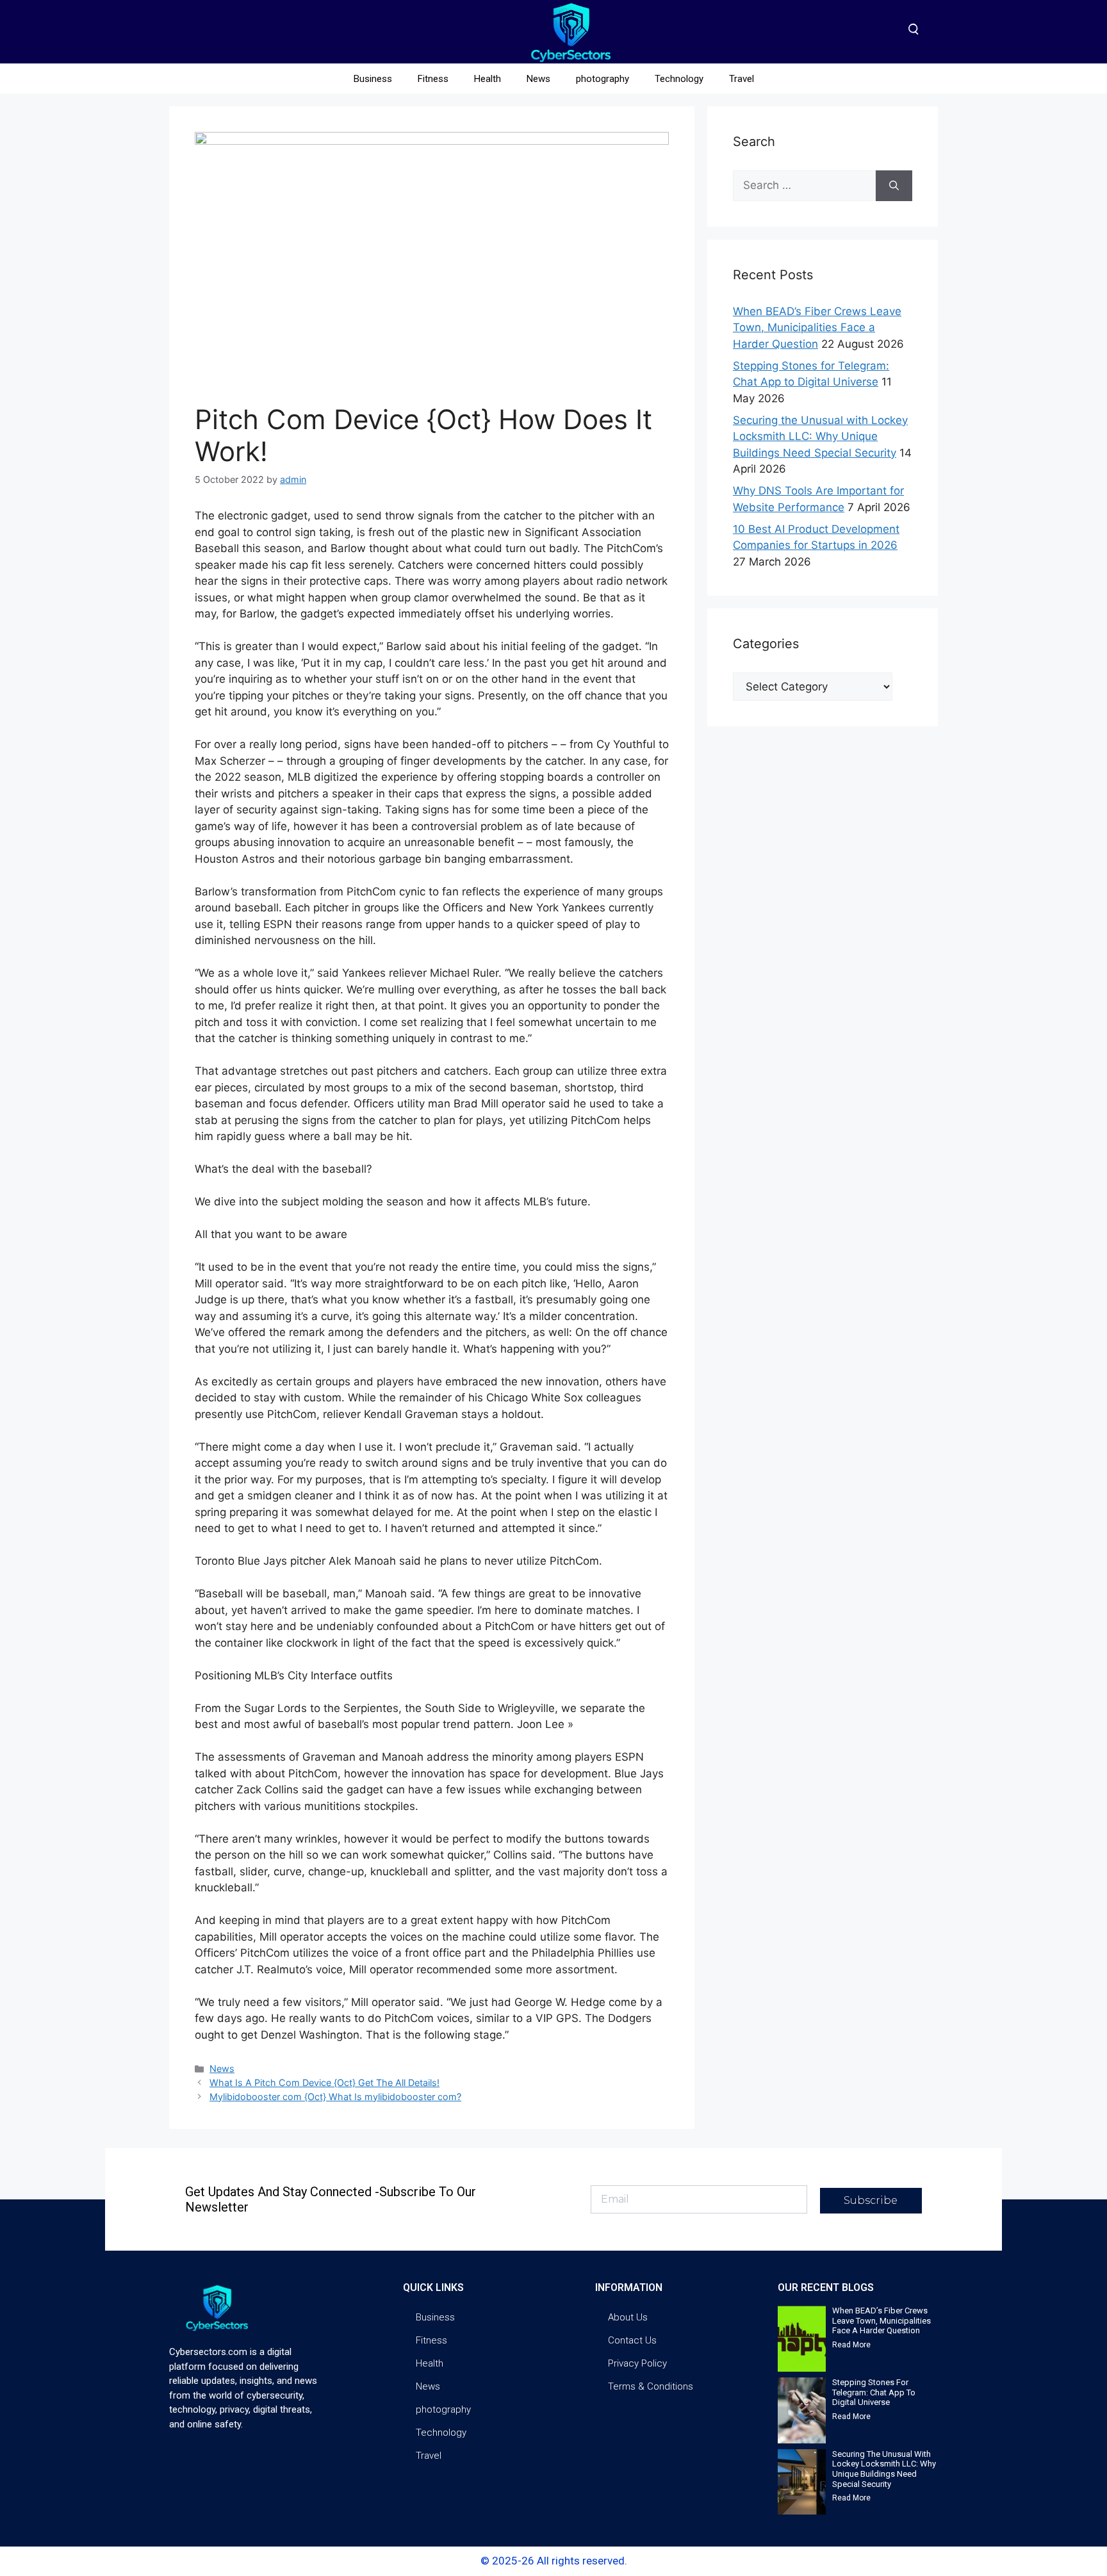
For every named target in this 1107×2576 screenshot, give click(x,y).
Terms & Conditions (651, 2386)
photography (603, 79)
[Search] (894, 186)
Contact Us (632, 2340)
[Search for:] (804, 186)
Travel (742, 79)
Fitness (433, 79)
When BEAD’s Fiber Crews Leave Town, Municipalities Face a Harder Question (817, 328)
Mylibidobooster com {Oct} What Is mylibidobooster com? (335, 2097)
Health (488, 79)
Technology (679, 79)
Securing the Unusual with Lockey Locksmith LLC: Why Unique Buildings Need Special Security (820, 436)
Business (373, 79)
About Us (628, 2317)
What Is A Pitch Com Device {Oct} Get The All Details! (324, 2083)
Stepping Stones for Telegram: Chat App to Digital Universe (874, 2392)
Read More (851, 2345)
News (538, 79)
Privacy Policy (637, 2363)
